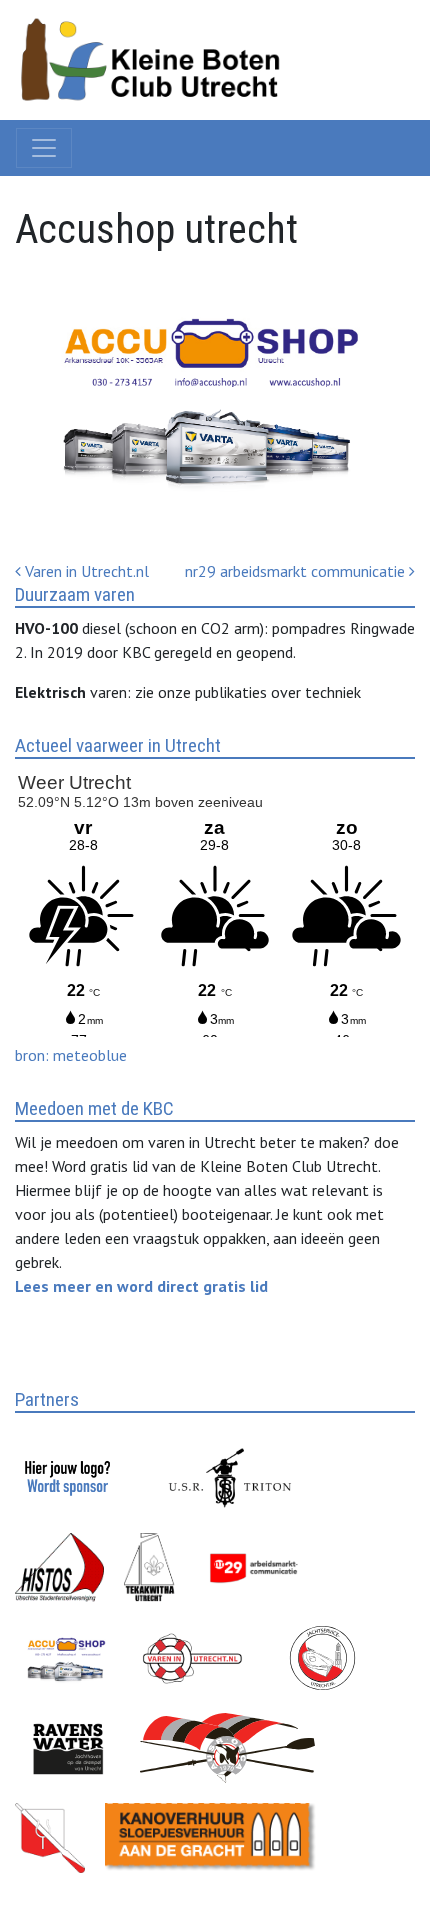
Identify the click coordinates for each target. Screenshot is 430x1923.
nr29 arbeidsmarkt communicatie (297, 571)
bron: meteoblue (71, 1055)
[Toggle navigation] (44, 148)
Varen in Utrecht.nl (85, 571)
